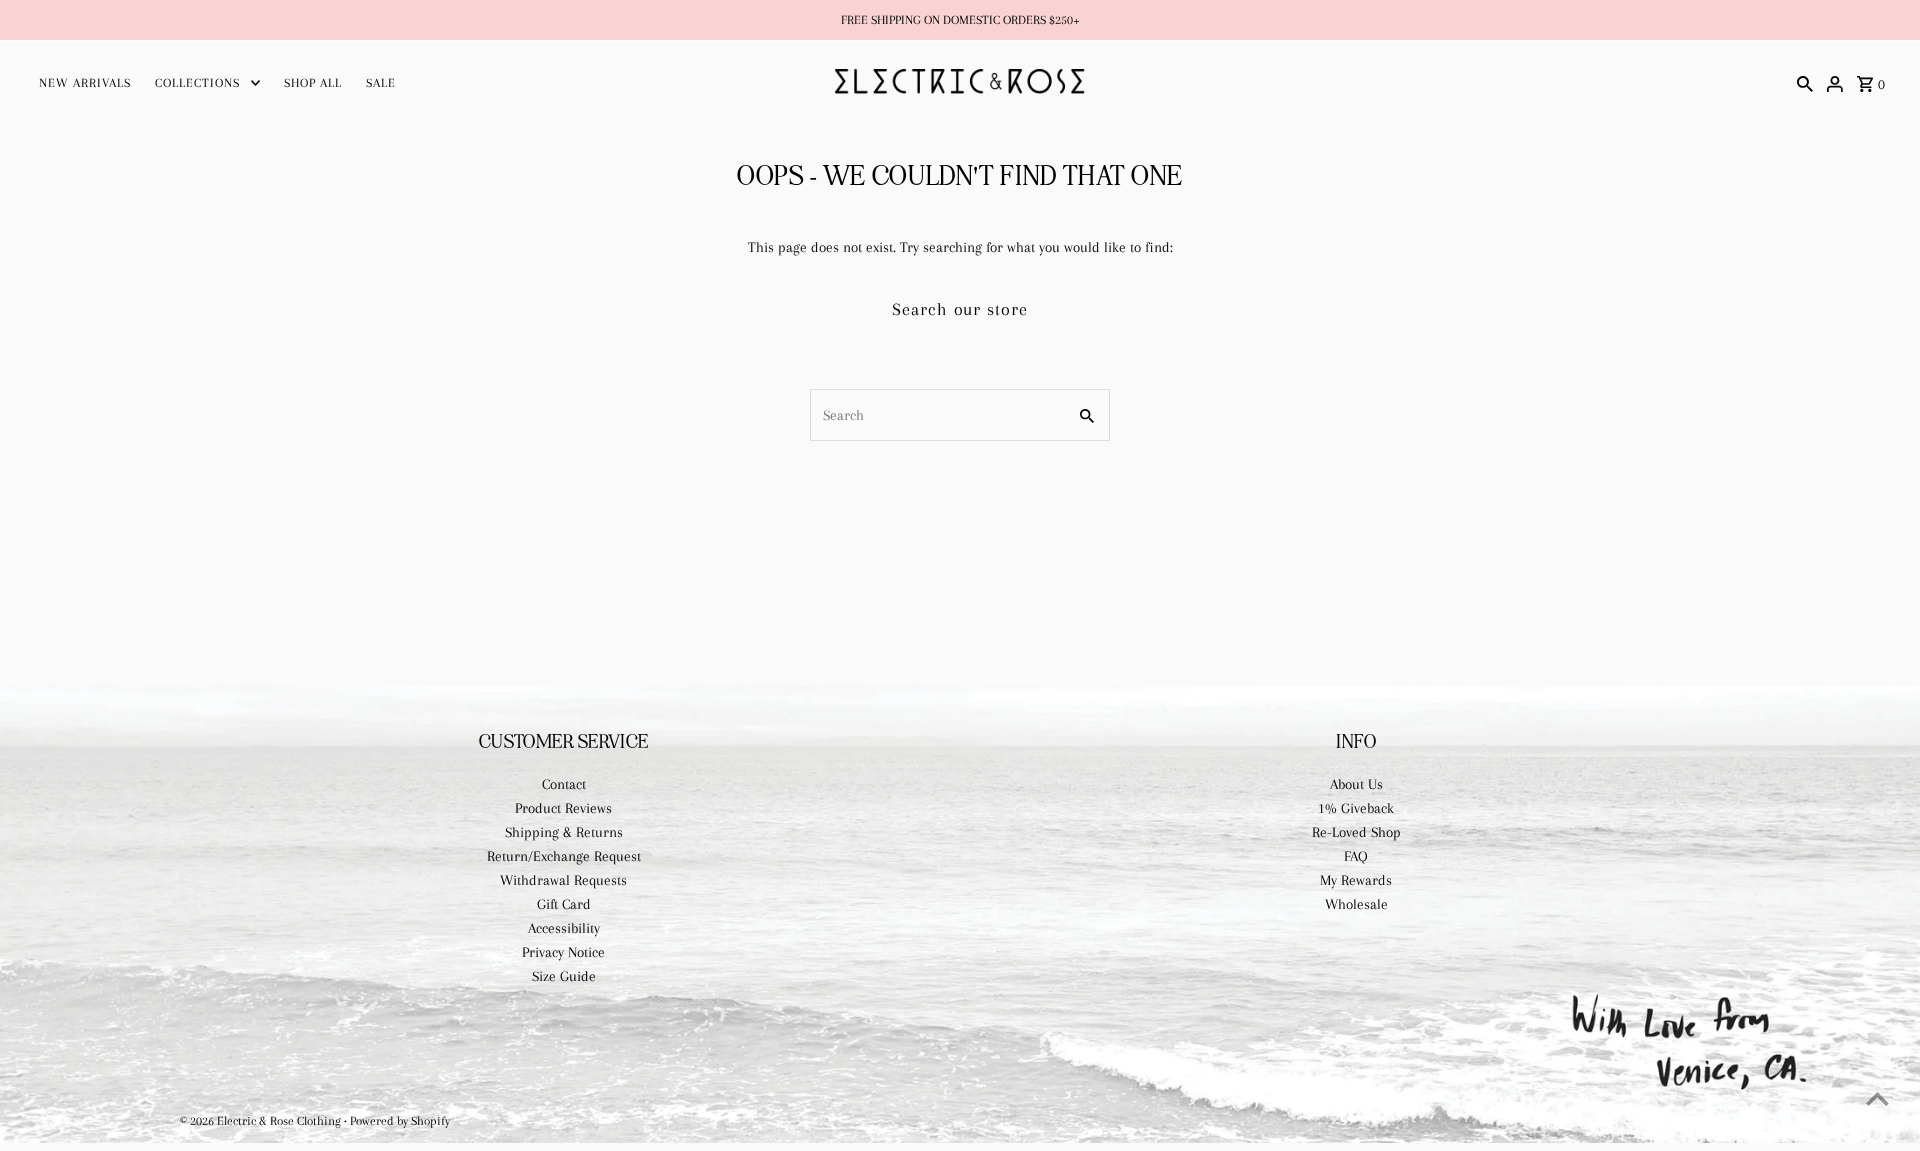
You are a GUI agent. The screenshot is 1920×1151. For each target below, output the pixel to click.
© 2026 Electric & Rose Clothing (262, 1121)
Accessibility (564, 928)
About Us (1356, 784)
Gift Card (564, 904)
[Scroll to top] (1877, 1098)
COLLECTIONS (197, 83)
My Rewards (1356, 880)
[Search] (1805, 82)
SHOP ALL (313, 83)
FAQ (1356, 856)
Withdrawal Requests (563, 880)
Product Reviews (563, 808)
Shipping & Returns (564, 832)
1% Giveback (1356, 808)
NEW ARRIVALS (85, 83)
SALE (381, 83)
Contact (564, 784)
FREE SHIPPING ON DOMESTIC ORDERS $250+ (960, 20)
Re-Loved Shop (1356, 832)
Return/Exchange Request (564, 856)
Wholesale (1356, 904)
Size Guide (564, 976)
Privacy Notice (563, 952)
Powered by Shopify (400, 1121)
